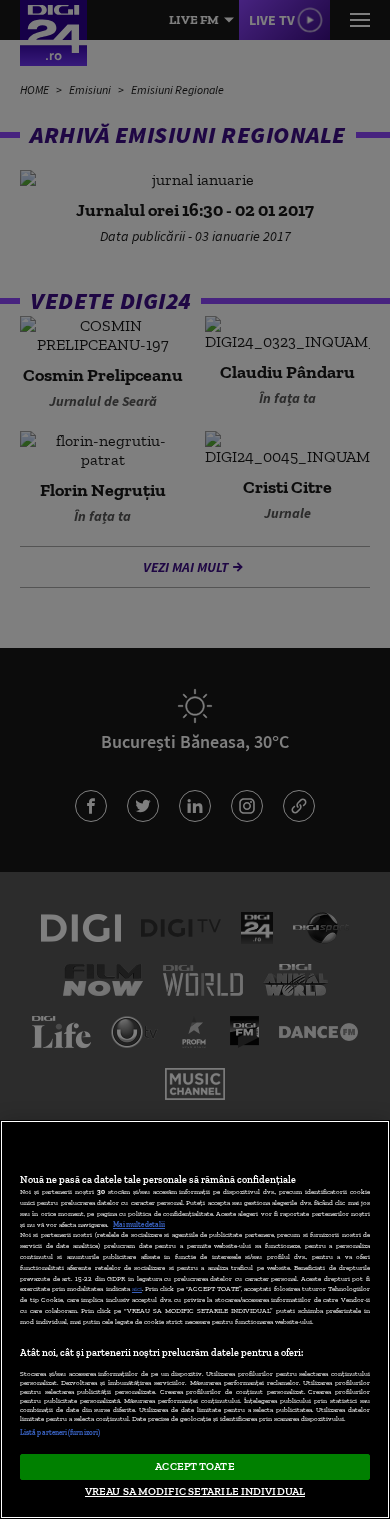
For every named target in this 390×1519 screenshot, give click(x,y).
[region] (195, 1319)
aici (137, 1288)
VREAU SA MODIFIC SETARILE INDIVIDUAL (195, 1491)
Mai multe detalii (139, 1224)
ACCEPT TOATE (194, 1466)
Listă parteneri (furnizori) (60, 1432)
